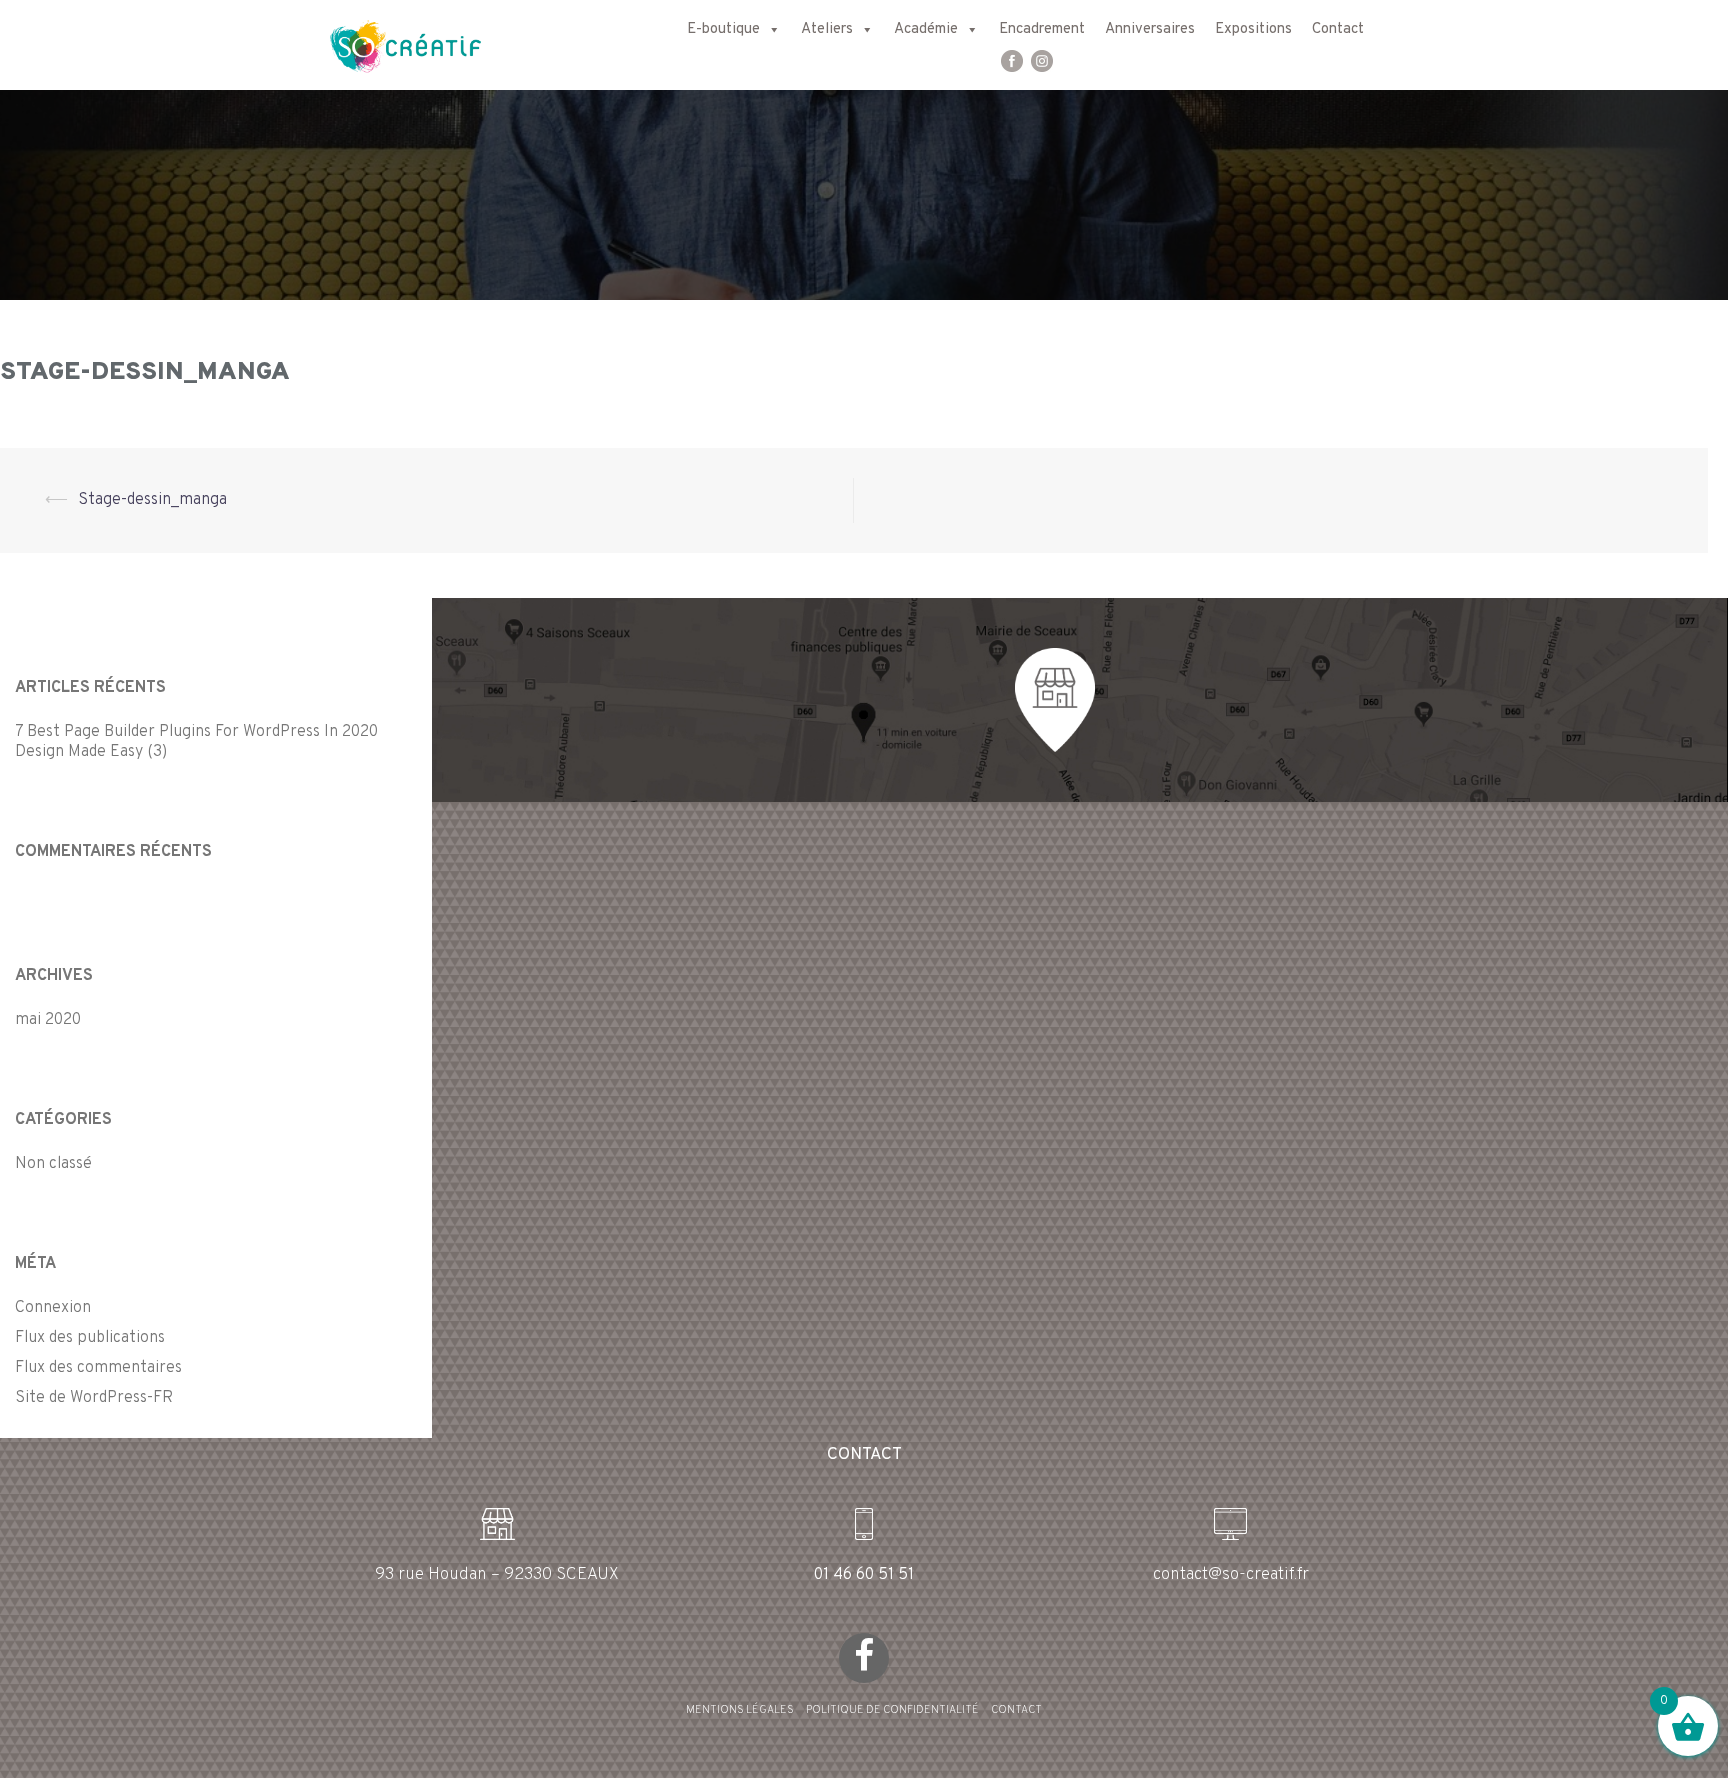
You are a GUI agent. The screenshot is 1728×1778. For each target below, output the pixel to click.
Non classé (53, 1164)
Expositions (1253, 29)
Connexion (53, 1308)
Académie (926, 29)
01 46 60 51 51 (864, 1575)
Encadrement (1042, 29)
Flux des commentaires (98, 1368)
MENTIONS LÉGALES (740, 1710)
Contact (1338, 29)
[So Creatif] (387, 45)
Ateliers (827, 29)
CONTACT (1016, 1710)
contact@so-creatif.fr (1231, 1575)
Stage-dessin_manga (152, 500)
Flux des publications (90, 1338)
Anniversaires (1150, 29)
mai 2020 (48, 1020)
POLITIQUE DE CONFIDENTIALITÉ (892, 1710)
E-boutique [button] (723, 29)
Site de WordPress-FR (94, 1398)
